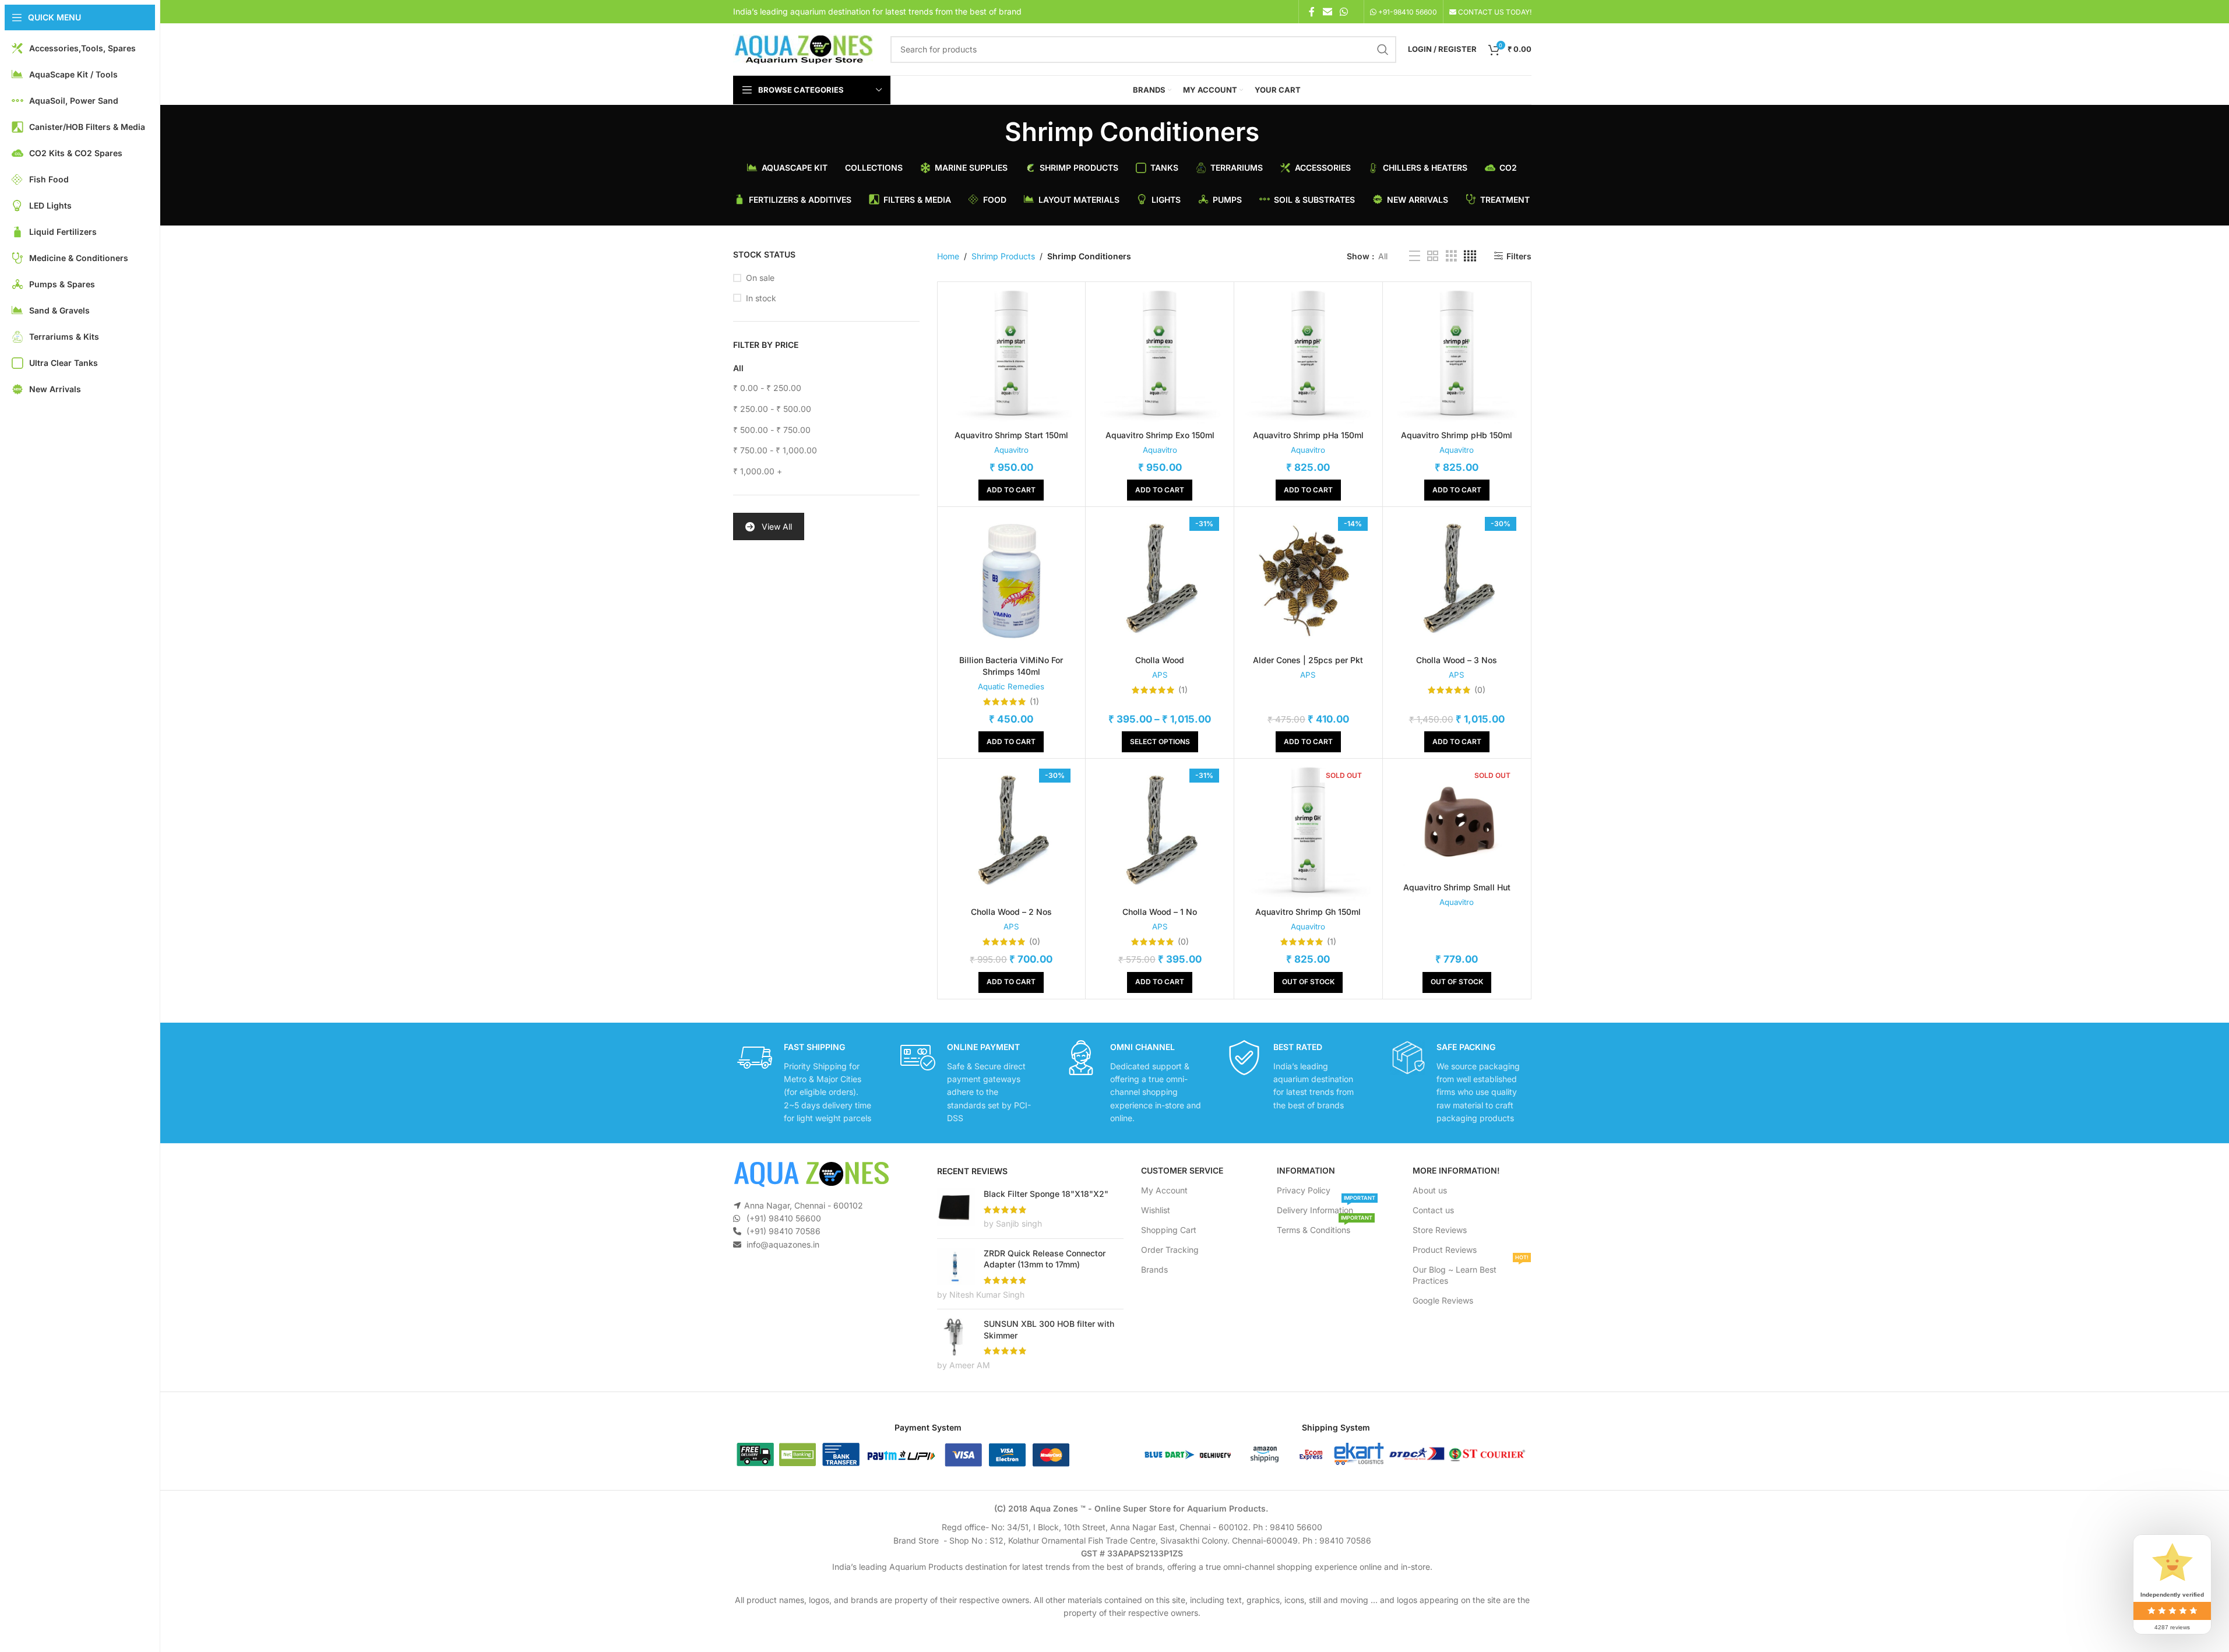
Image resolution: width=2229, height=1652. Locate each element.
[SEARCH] (1383, 50)
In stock (761, 298)
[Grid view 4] (1470, 256)
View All (777, 526)
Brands (1154, 1269)
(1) (1034, 702)
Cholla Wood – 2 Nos (1011, 912)
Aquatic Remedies (1011, 686)
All (738, 368)
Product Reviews (1445, 1250)
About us (1430, 1190)
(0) (1480, 690)
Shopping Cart (1169, 1230)
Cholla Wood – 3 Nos (1457, 660)
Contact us (1433, 1210)
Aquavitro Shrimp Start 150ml (1011, 435)
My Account (1164, 1190)
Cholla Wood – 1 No (1160, 912)
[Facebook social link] (1312, 12)
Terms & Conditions (1325, 1227)
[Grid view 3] (1451, 256)
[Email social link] (1327, 12)
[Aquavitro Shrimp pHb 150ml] (1457, 356)
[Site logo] (803, 48)
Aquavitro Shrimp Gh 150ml (1308, 912)
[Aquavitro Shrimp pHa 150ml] (1308, 356)
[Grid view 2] (1433, 256)
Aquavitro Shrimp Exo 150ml (1160, 435)
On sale (760, 278)
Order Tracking (1170, 1250)
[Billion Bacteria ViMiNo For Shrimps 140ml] (1012, 581)
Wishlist (1156, 1210)
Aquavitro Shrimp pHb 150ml (1457, 435)
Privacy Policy (1304, 1190)
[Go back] (990, 132)
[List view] (1415, 256)
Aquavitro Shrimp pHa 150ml (1308, 435)
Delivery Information (1326, 1208)
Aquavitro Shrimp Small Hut (1457, 887)
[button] (1011, 490)
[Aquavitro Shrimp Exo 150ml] (1160, 356)
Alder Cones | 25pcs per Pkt (1308, 660)
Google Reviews (1443, 1300)
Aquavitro (1011, 450)
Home (948, 256)
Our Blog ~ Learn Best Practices (1471, 1272)
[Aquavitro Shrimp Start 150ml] (1012, 356)
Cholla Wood (1160, 660)
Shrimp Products (1003, 256)
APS (1160, 675)
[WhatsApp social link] (1344, 12)
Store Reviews (1440, 1230)
